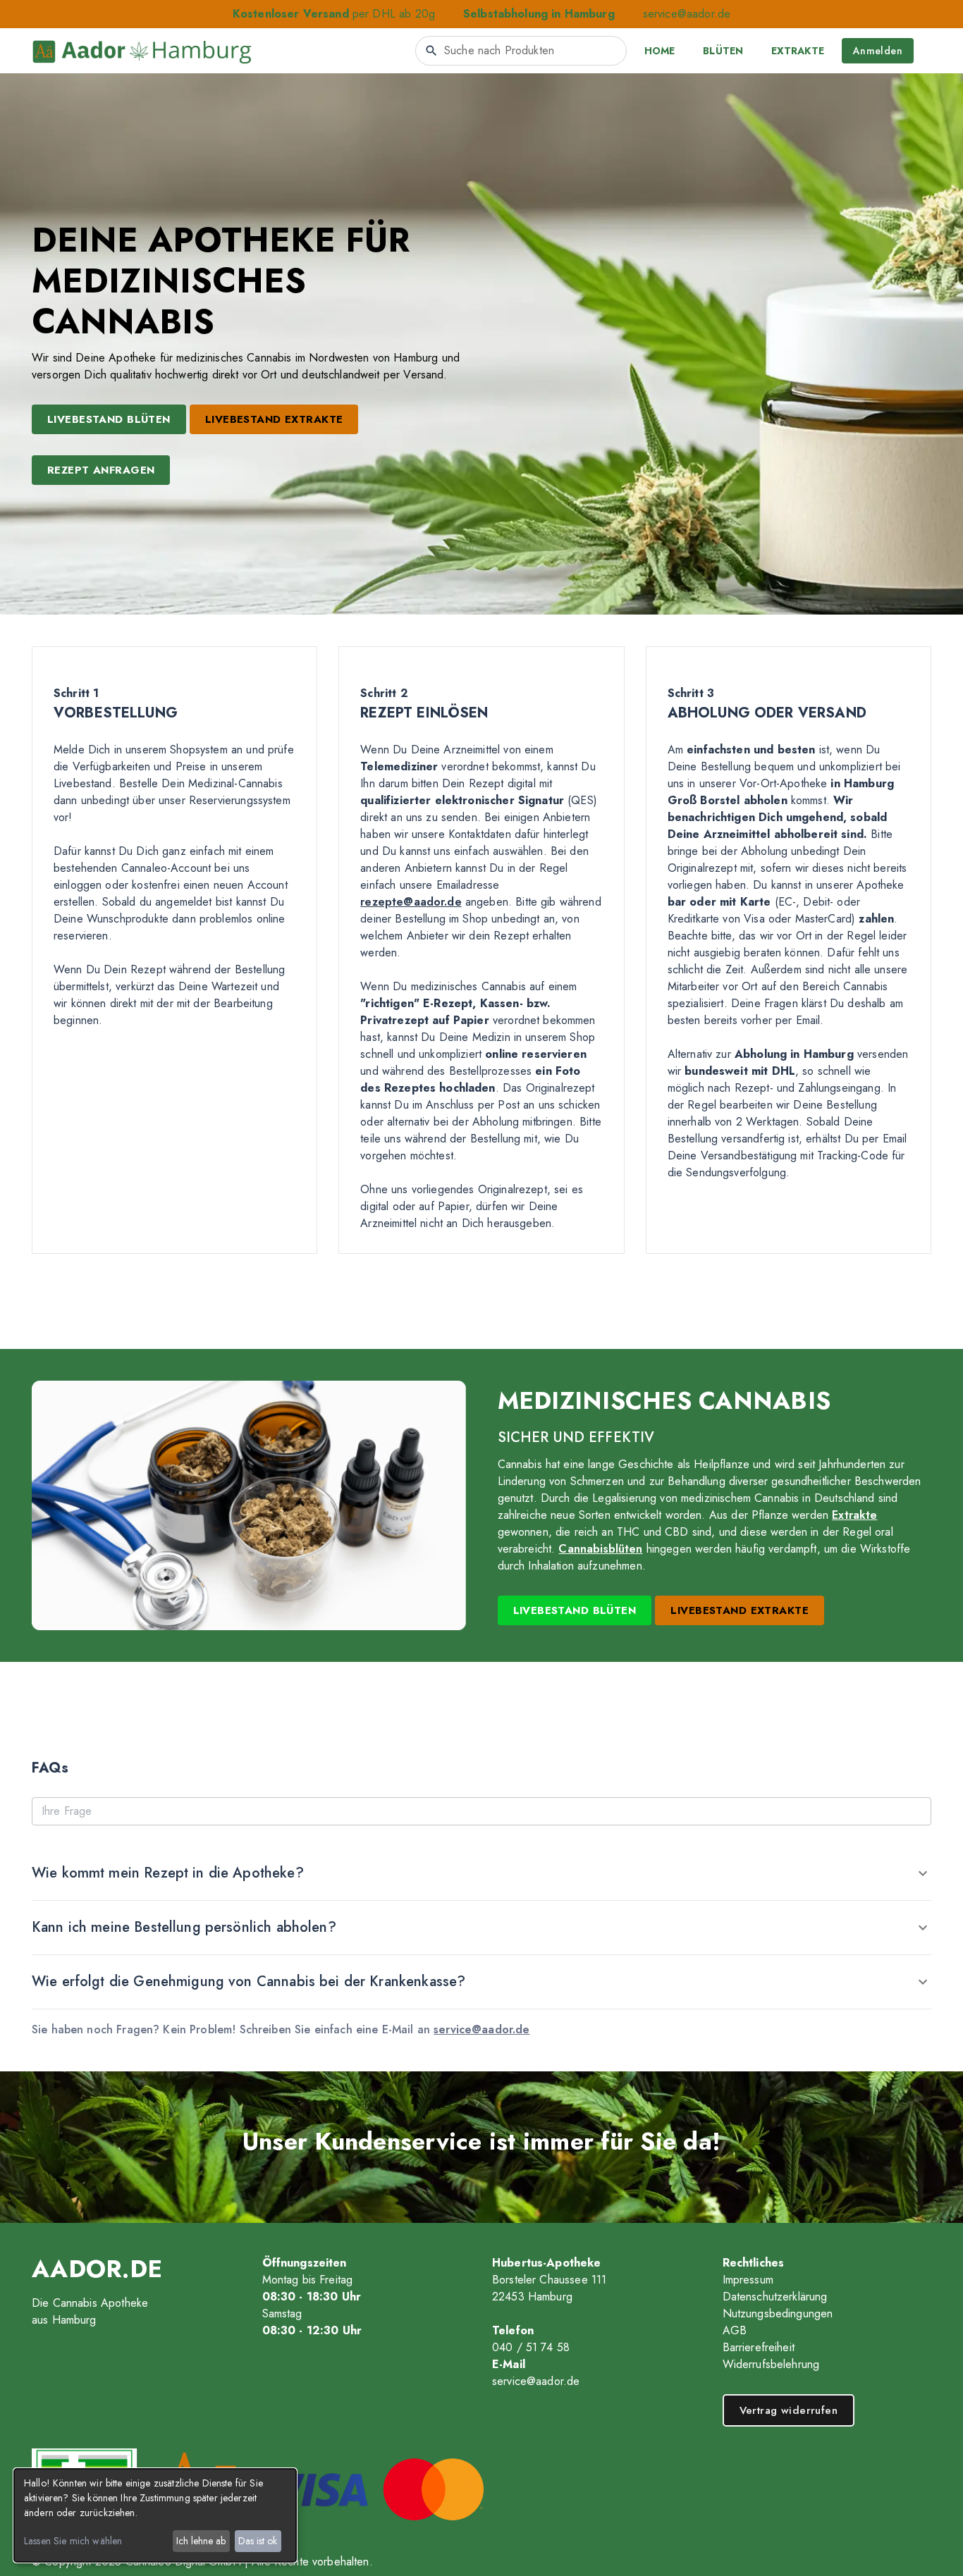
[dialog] (155, 2515)
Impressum (748, 2280)
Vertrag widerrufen (789, 2410)
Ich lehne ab (201, 2541)
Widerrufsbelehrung (771, 2364)
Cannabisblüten (600, 1549)
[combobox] (521, 51)
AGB (735, 2330)
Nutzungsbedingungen (778, 2313)
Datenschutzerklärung (775, 2297)
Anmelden (878, 51)
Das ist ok (258, 2541)
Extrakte (854, 1515)
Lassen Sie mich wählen (73, 2541)
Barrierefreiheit (759, 2347)
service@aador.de (687, 14)
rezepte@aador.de (411, 902)
